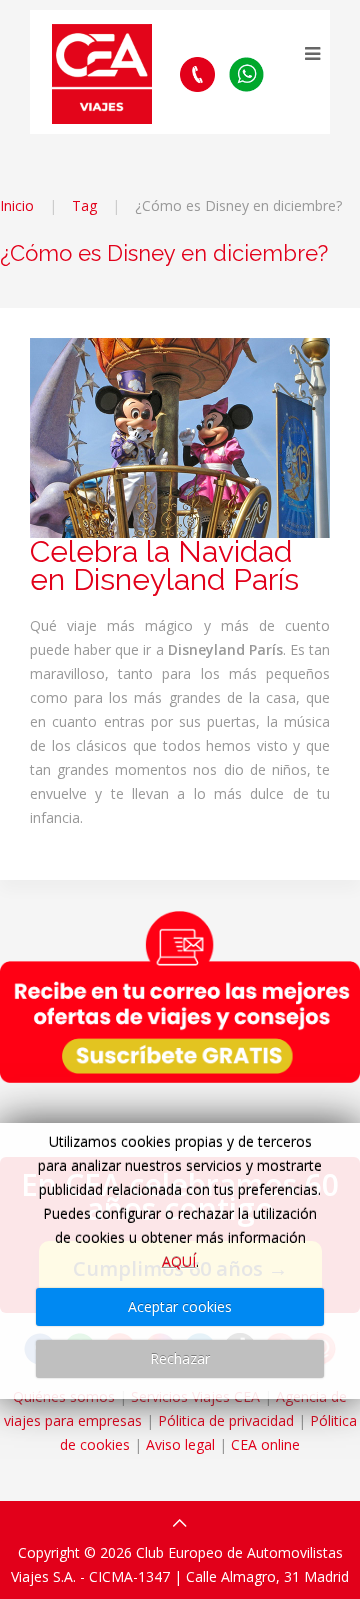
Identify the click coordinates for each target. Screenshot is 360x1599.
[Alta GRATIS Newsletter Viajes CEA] (180, 996)
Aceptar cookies (180, 1306)
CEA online (265, 1444)
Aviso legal (180, 1444)
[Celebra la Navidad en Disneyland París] (180, 436)
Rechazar (180, 1358)
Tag (84, 205)
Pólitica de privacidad (226, 1420)
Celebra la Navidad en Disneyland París (164, 565)
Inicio (17, 205)
